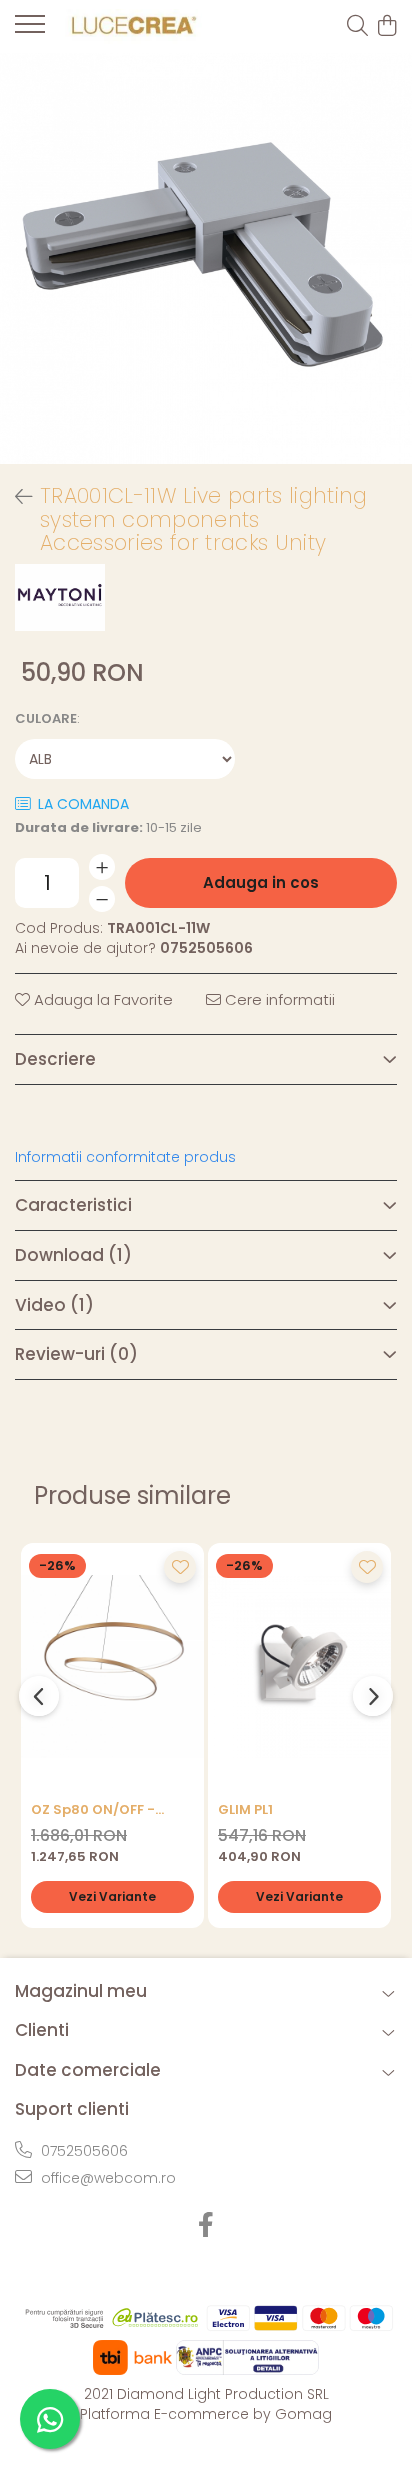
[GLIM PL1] (299, 1666)
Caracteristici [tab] (73, 1205)
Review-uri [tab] (76, 1354)
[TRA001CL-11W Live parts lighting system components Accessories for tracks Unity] (206, 258)
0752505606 (82, 2151)
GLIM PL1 (245, 1809)
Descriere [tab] (55, 1059)
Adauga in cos (261, 882)
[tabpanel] (206, 258)
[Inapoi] (15, 497)
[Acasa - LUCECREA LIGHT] (130, 26)
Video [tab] (54, 1305)
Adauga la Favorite (101, 999)
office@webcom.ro (106, 2178)
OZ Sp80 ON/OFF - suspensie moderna (99, 1810)
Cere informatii (278, 999)
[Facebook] (206, 2226)
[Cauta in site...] (357, 27)
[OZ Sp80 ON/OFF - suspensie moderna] (112, 1666)
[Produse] (30, 30)
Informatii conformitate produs (125, 1157)
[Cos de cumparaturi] (386, 27)
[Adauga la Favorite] (180, 1567)
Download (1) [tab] (73, 1255)
